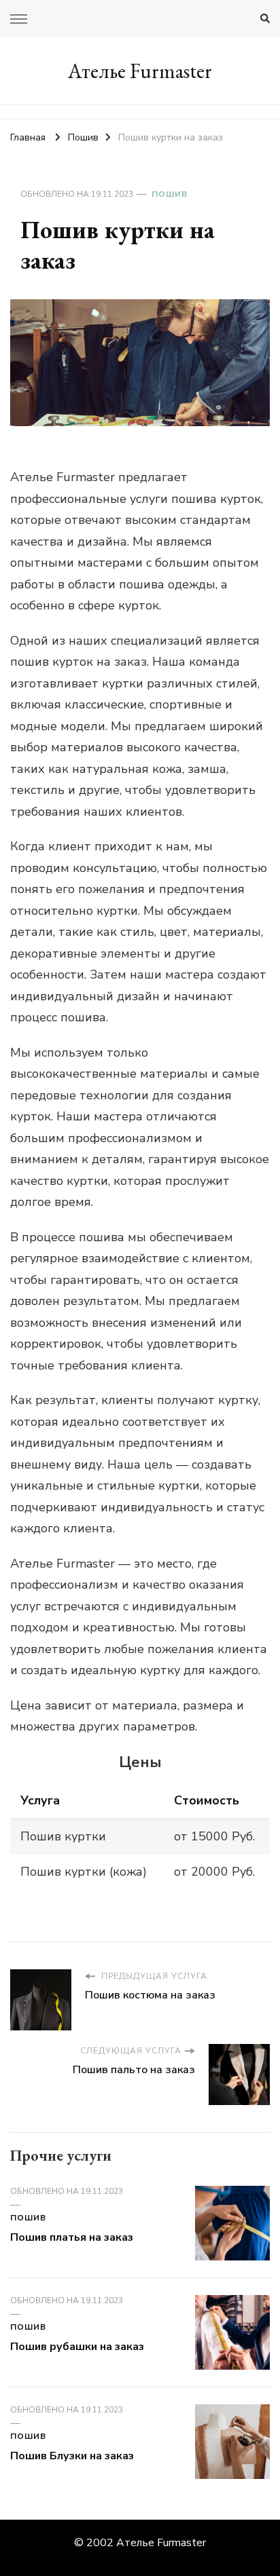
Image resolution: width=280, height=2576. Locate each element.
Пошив (170, 194)
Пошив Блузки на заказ (72, 2456)
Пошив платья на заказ (72, 2237)
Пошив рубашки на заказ (77, 2347)
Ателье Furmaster (140, 71)
